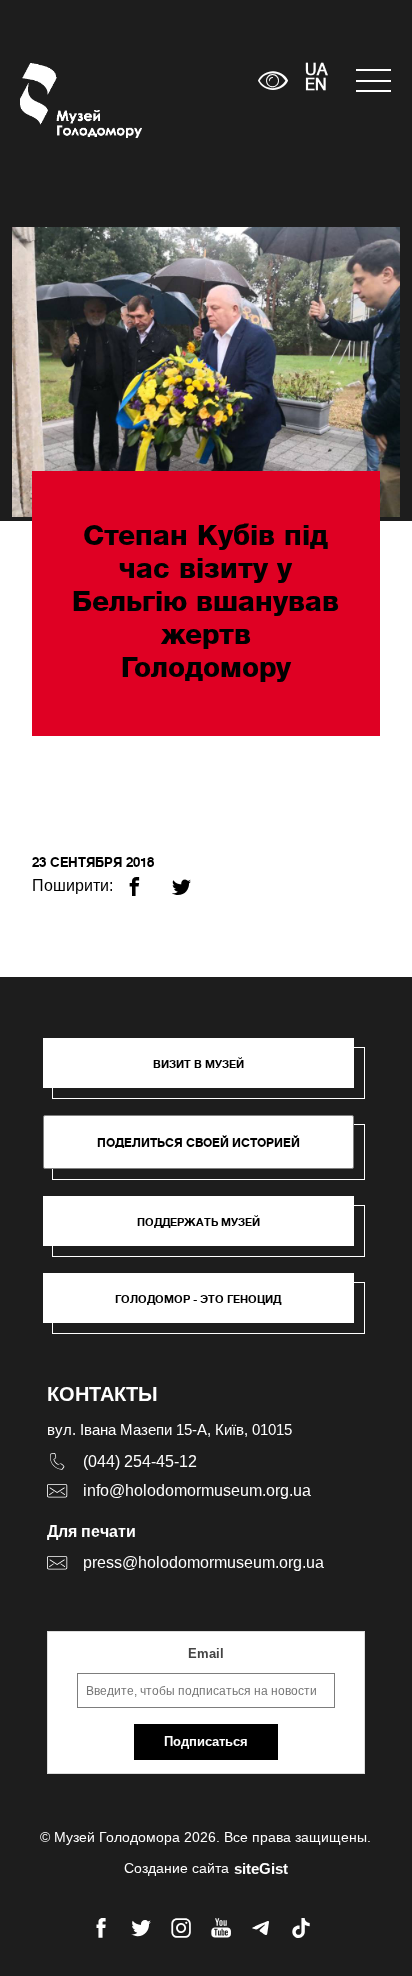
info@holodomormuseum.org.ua (197, 1490)
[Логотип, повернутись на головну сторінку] (57, 100)
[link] (208, 1231)
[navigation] (374, 80)
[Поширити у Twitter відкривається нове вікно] (193, 878)
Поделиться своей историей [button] (198, 1142)
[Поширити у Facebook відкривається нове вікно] (146, 878)
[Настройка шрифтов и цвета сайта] (272, 80)
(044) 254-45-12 (140, 1461)
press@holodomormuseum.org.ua (203, 1562)
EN (316, 86)
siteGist (261, 1868)
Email (206, 1653)
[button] (208, 1073)
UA (316, 71)
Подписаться (206, 1741)
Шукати (180, 80)
